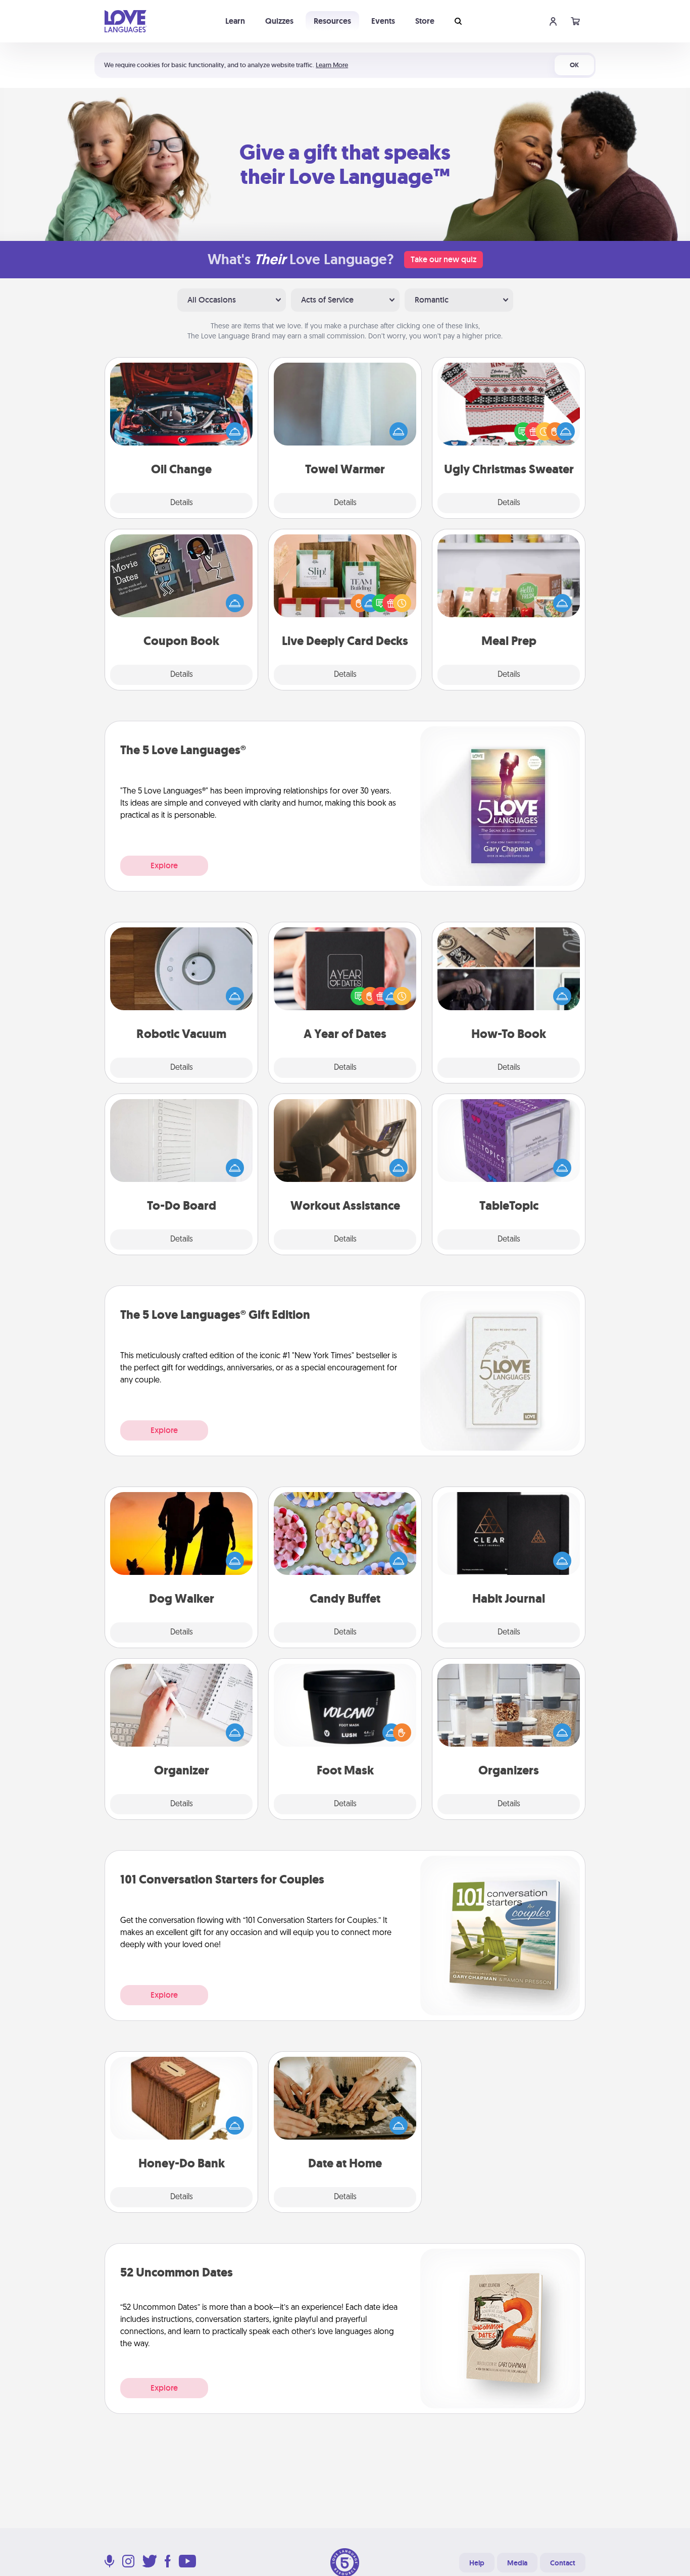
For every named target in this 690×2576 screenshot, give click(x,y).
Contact (563, 2563)
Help (477, 2563)
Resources (332, 21)
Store (425, 21)
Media (517, 2563)
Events (383, 21)
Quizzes (279, 21)
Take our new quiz (443, 259)
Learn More (332, 65)
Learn (235, 21)
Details (182, 503)
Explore (164, 865)
